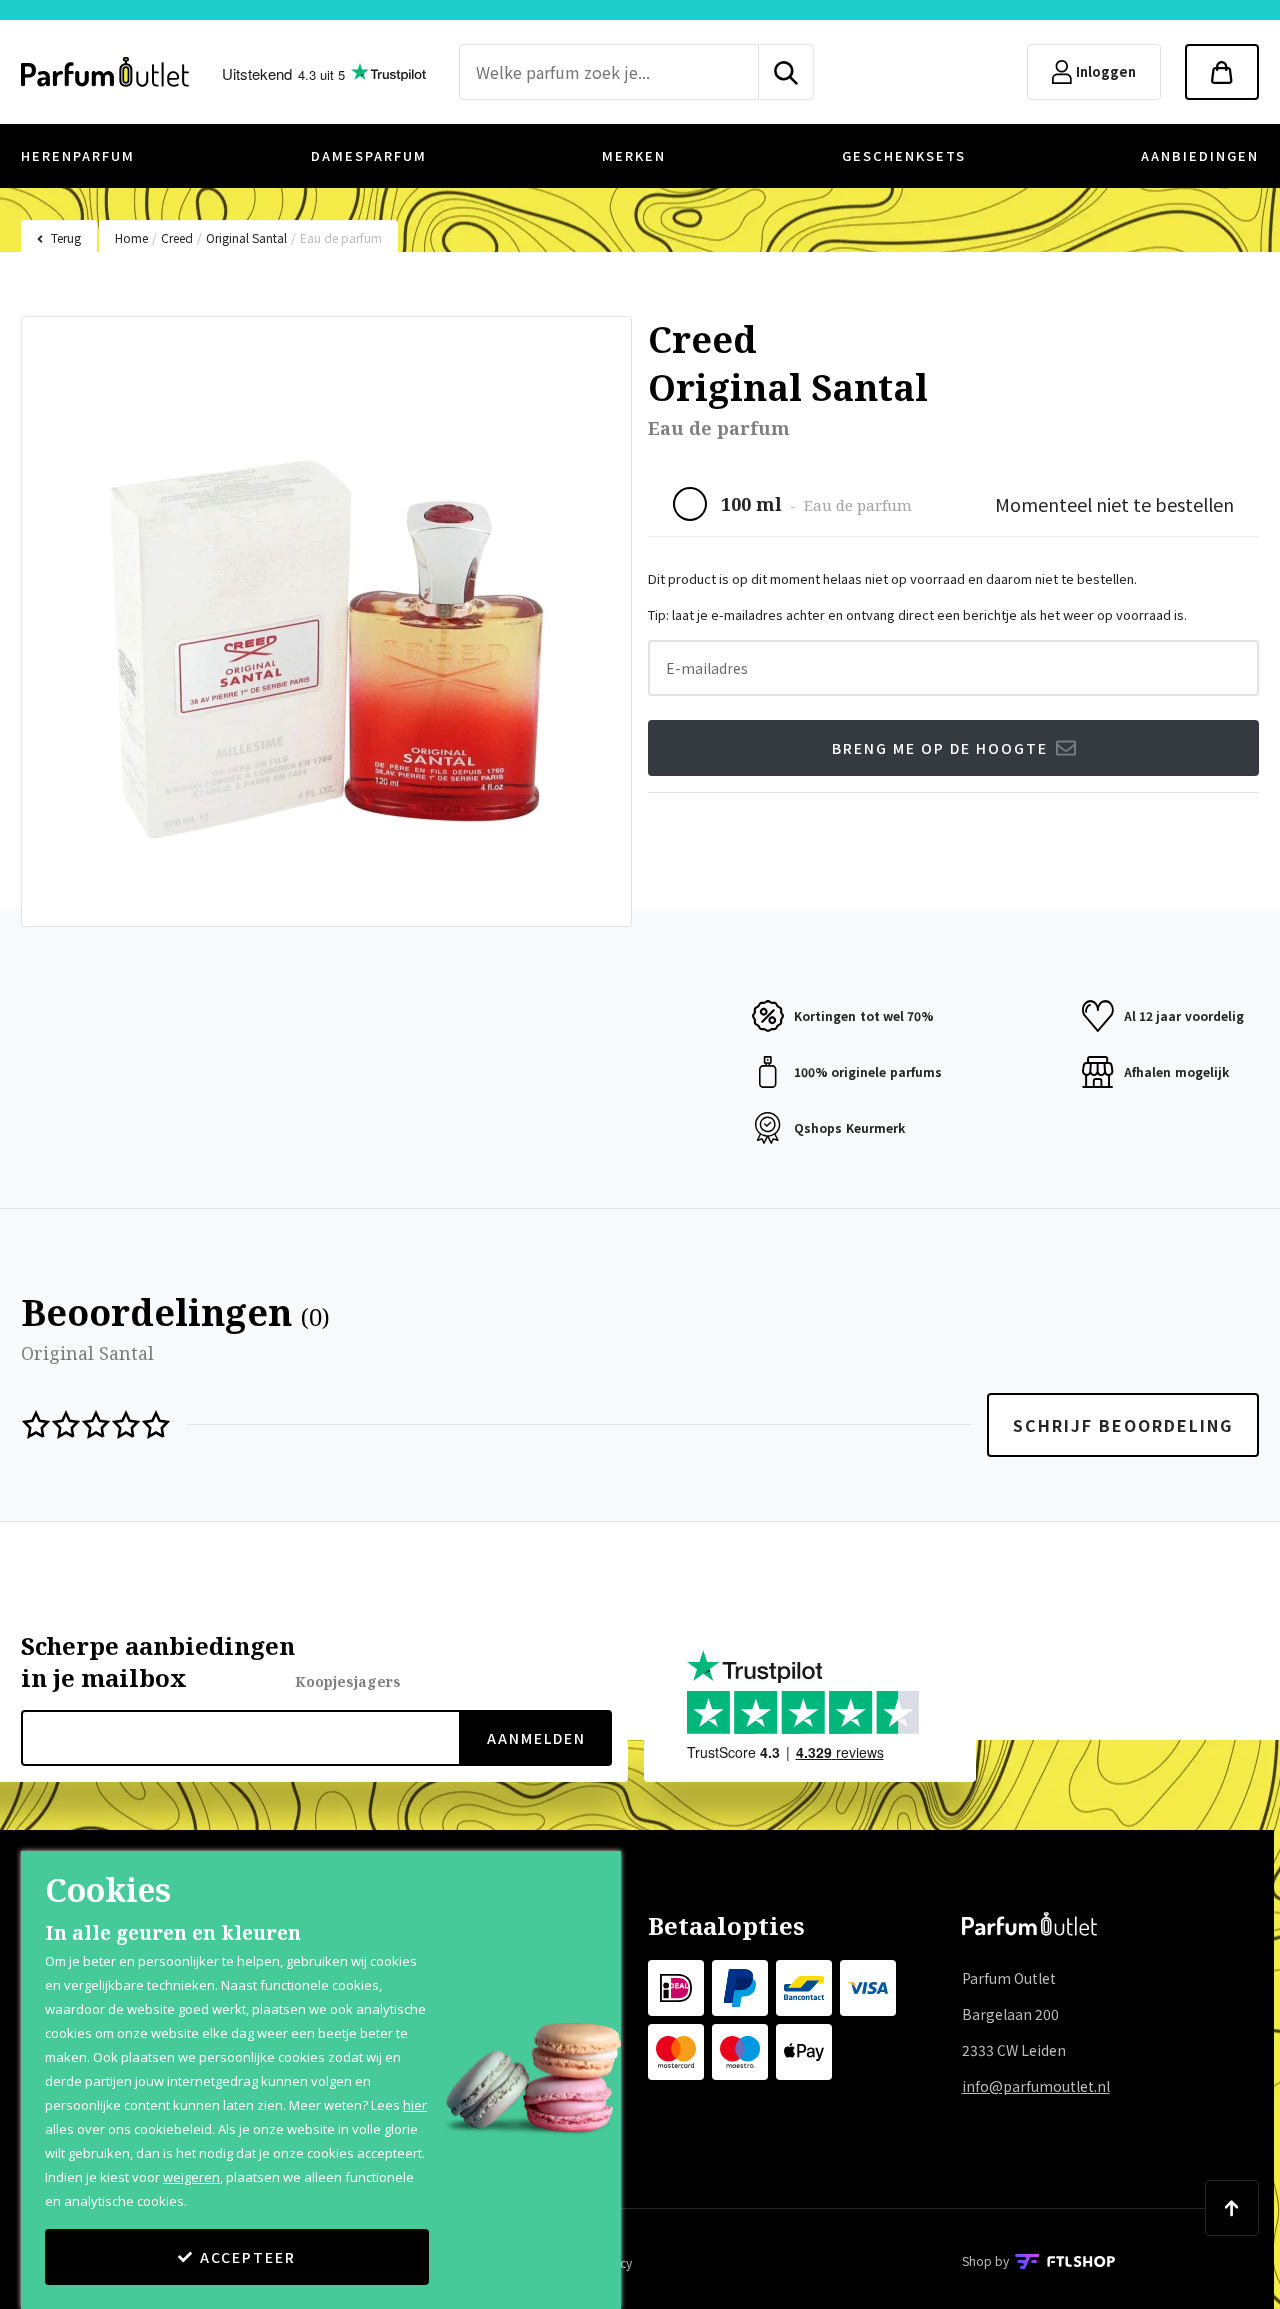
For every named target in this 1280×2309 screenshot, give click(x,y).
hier (415, 2105)
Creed (177, 237)
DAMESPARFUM (369, 155)
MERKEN (634, 155)
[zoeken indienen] (786, 72)
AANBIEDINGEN (1200, 155)
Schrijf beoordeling (1123, 1425)
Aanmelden (536, 1738)
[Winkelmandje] (1222, 72)
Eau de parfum (341, 237)
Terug (66, 237)
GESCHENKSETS (904, 155)
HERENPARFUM (78, 155)
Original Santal (246, 237)
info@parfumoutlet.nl (1036, 2086)
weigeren (191, 2177)
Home (131, 237)
